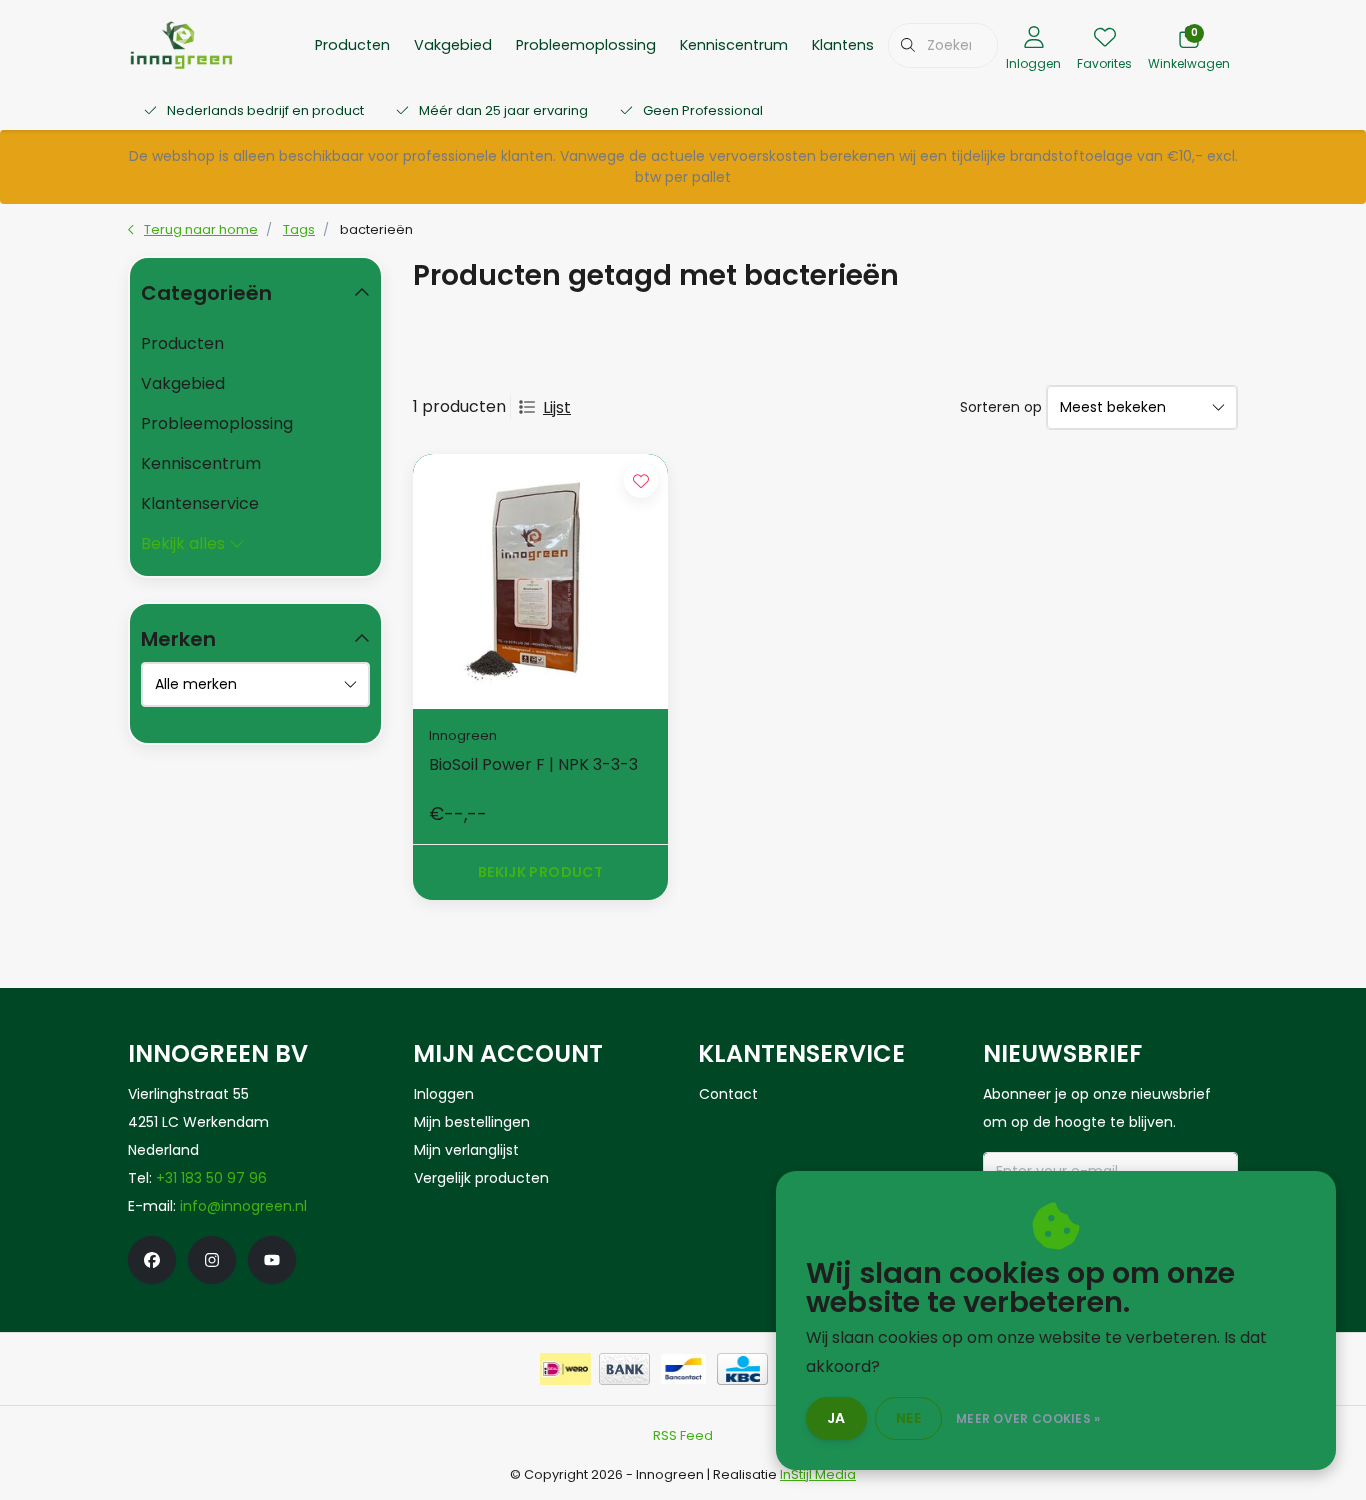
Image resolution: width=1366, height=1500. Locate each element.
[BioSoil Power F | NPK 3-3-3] (540, 581)
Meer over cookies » (1028, 1418)
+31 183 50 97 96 (211, 1178)
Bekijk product (540, 872)
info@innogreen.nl (243, 1206)
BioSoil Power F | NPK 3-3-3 (533, 764)
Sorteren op (1001, 407)
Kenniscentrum (734, 45)
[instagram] (212, 1260)
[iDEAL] (565, 1369)
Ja (836, 1418)
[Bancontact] (683, 1369)
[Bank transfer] (624, 1369)
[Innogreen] (181, 43)
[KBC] (742, 1369)
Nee (908, 1418)
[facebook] (152, 1260)
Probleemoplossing (586, 45)
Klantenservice (864, 45)
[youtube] (272, 1260)
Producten (352, 45)
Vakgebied (453, 45)
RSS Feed (683, 1435)
